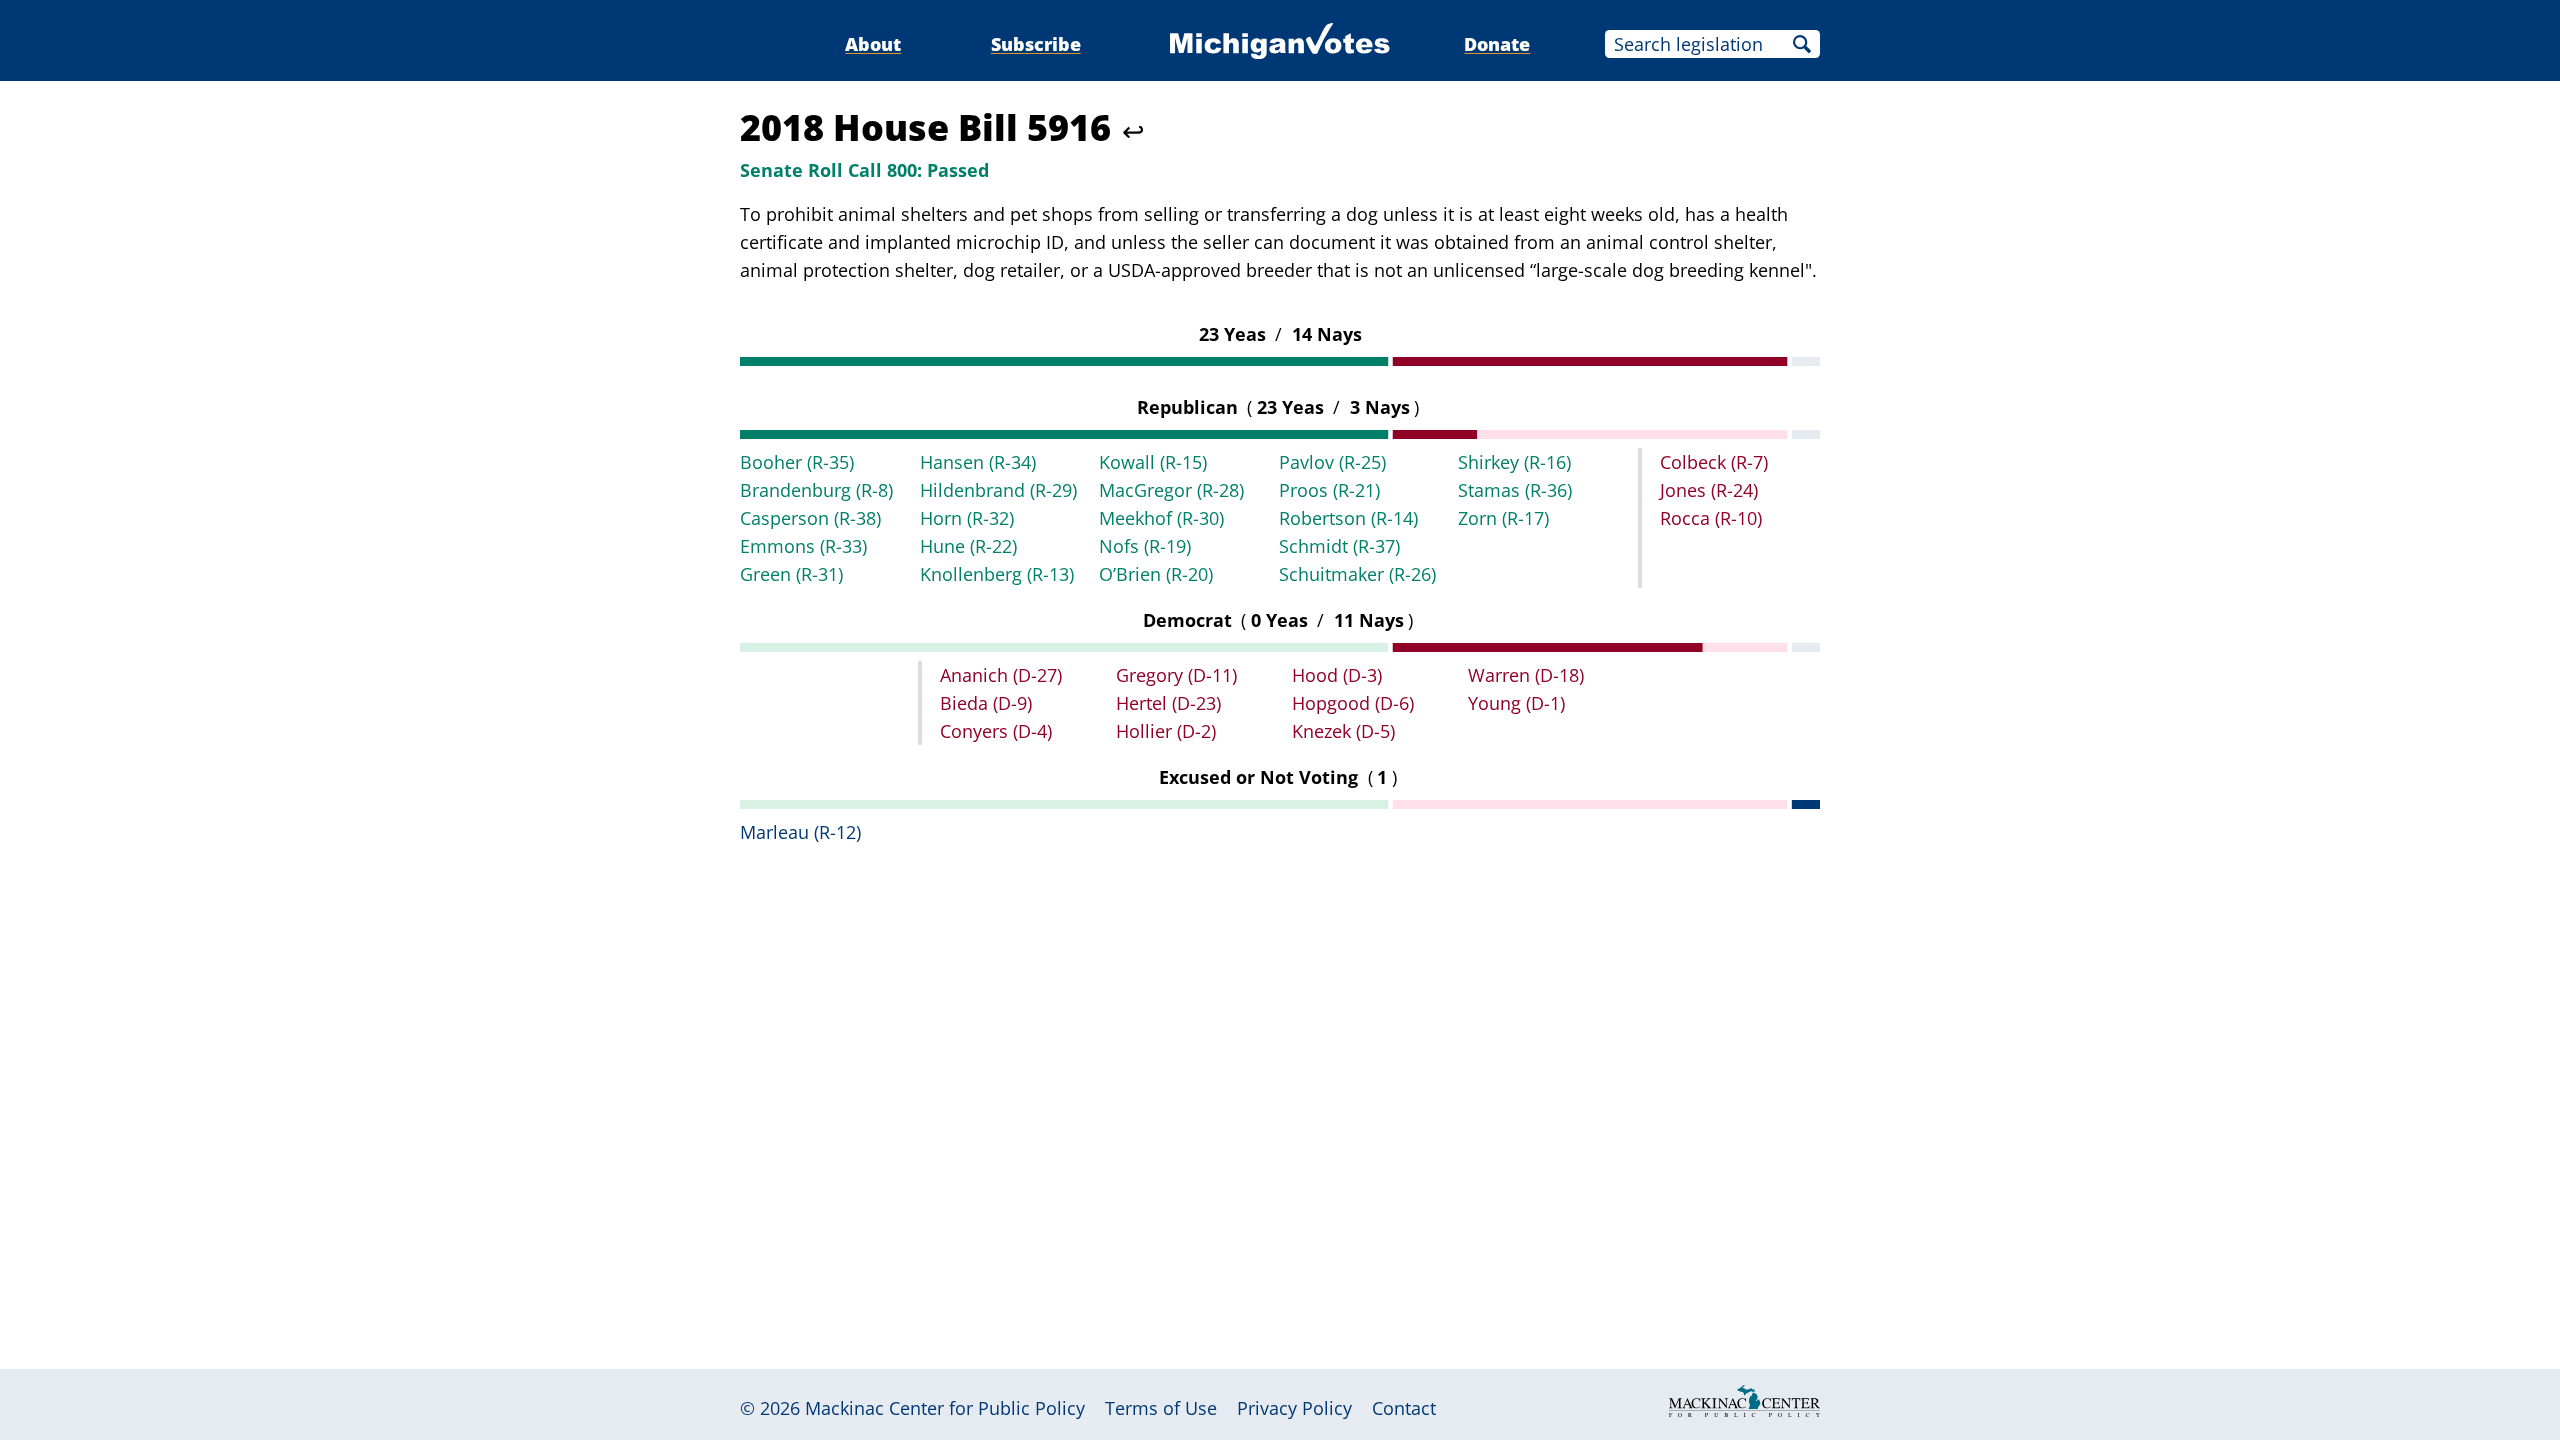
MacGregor (1171, 490)
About (873, 44)
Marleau (800, 832)
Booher (797, 462)
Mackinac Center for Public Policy (945, 1408)
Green (791, 574)
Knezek (1343, 731)
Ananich (1001, 675)
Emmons (803, 546)
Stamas (1515, 490)
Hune (968, 546)
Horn (967, 518)
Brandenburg (816, 490)
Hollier (1166, 731)
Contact (1404, 1408)
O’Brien (1156, 574)
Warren (1526, 675)
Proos (1329, 490)
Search (1802, 44)
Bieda (986, 703)
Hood (1337, 675)
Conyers (996, 731)
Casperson (810, 518)
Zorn (1503, 518)
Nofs (1145, 546)
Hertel (1168, 703)
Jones (1709, 490)
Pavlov (1332, 462)
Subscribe (1036, 44)
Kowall (1153, 462)
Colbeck (1714, 462)
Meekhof (1161, 518)
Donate (1497, 44)
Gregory (1176, 675)
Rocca (1711, 518)
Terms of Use (1161, 1408)
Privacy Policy (1294, 1408)
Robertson (1348, 518)
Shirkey (1514, 462)
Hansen (978, 462)
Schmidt (1339, 546)
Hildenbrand (998, 490)
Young (1516, 703)
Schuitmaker (1357, 574)
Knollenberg (997, 574)
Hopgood (1353, 703)
